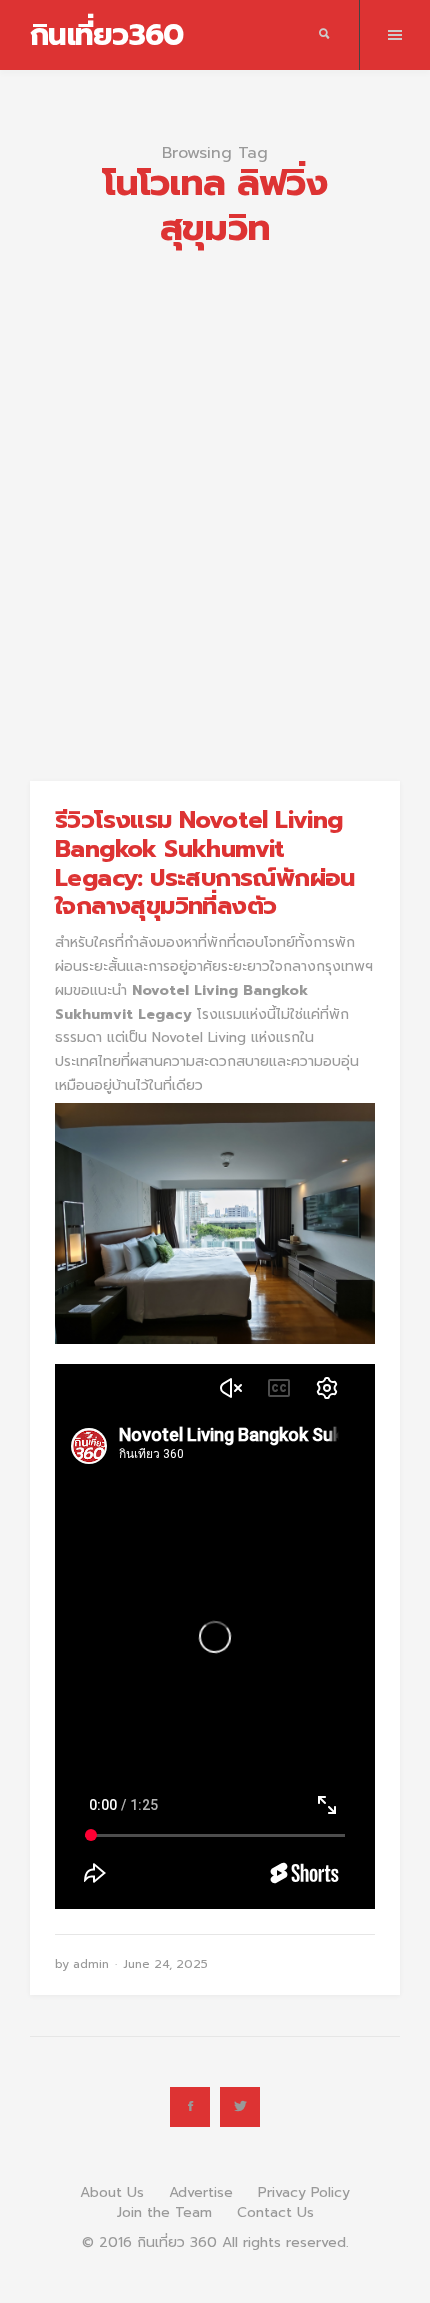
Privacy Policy (304, 2192)
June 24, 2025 (165, 1964)
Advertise (201, 2192)
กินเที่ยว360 (106, 35)
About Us (112, 2192)
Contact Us (275, 2212)
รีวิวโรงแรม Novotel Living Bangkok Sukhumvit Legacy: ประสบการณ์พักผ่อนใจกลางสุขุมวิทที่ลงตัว (205, 863)
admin (91, 1964)
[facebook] (190, 2107)
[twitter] (240, 2107)
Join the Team (164, 2212)
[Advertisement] (215, 486)
